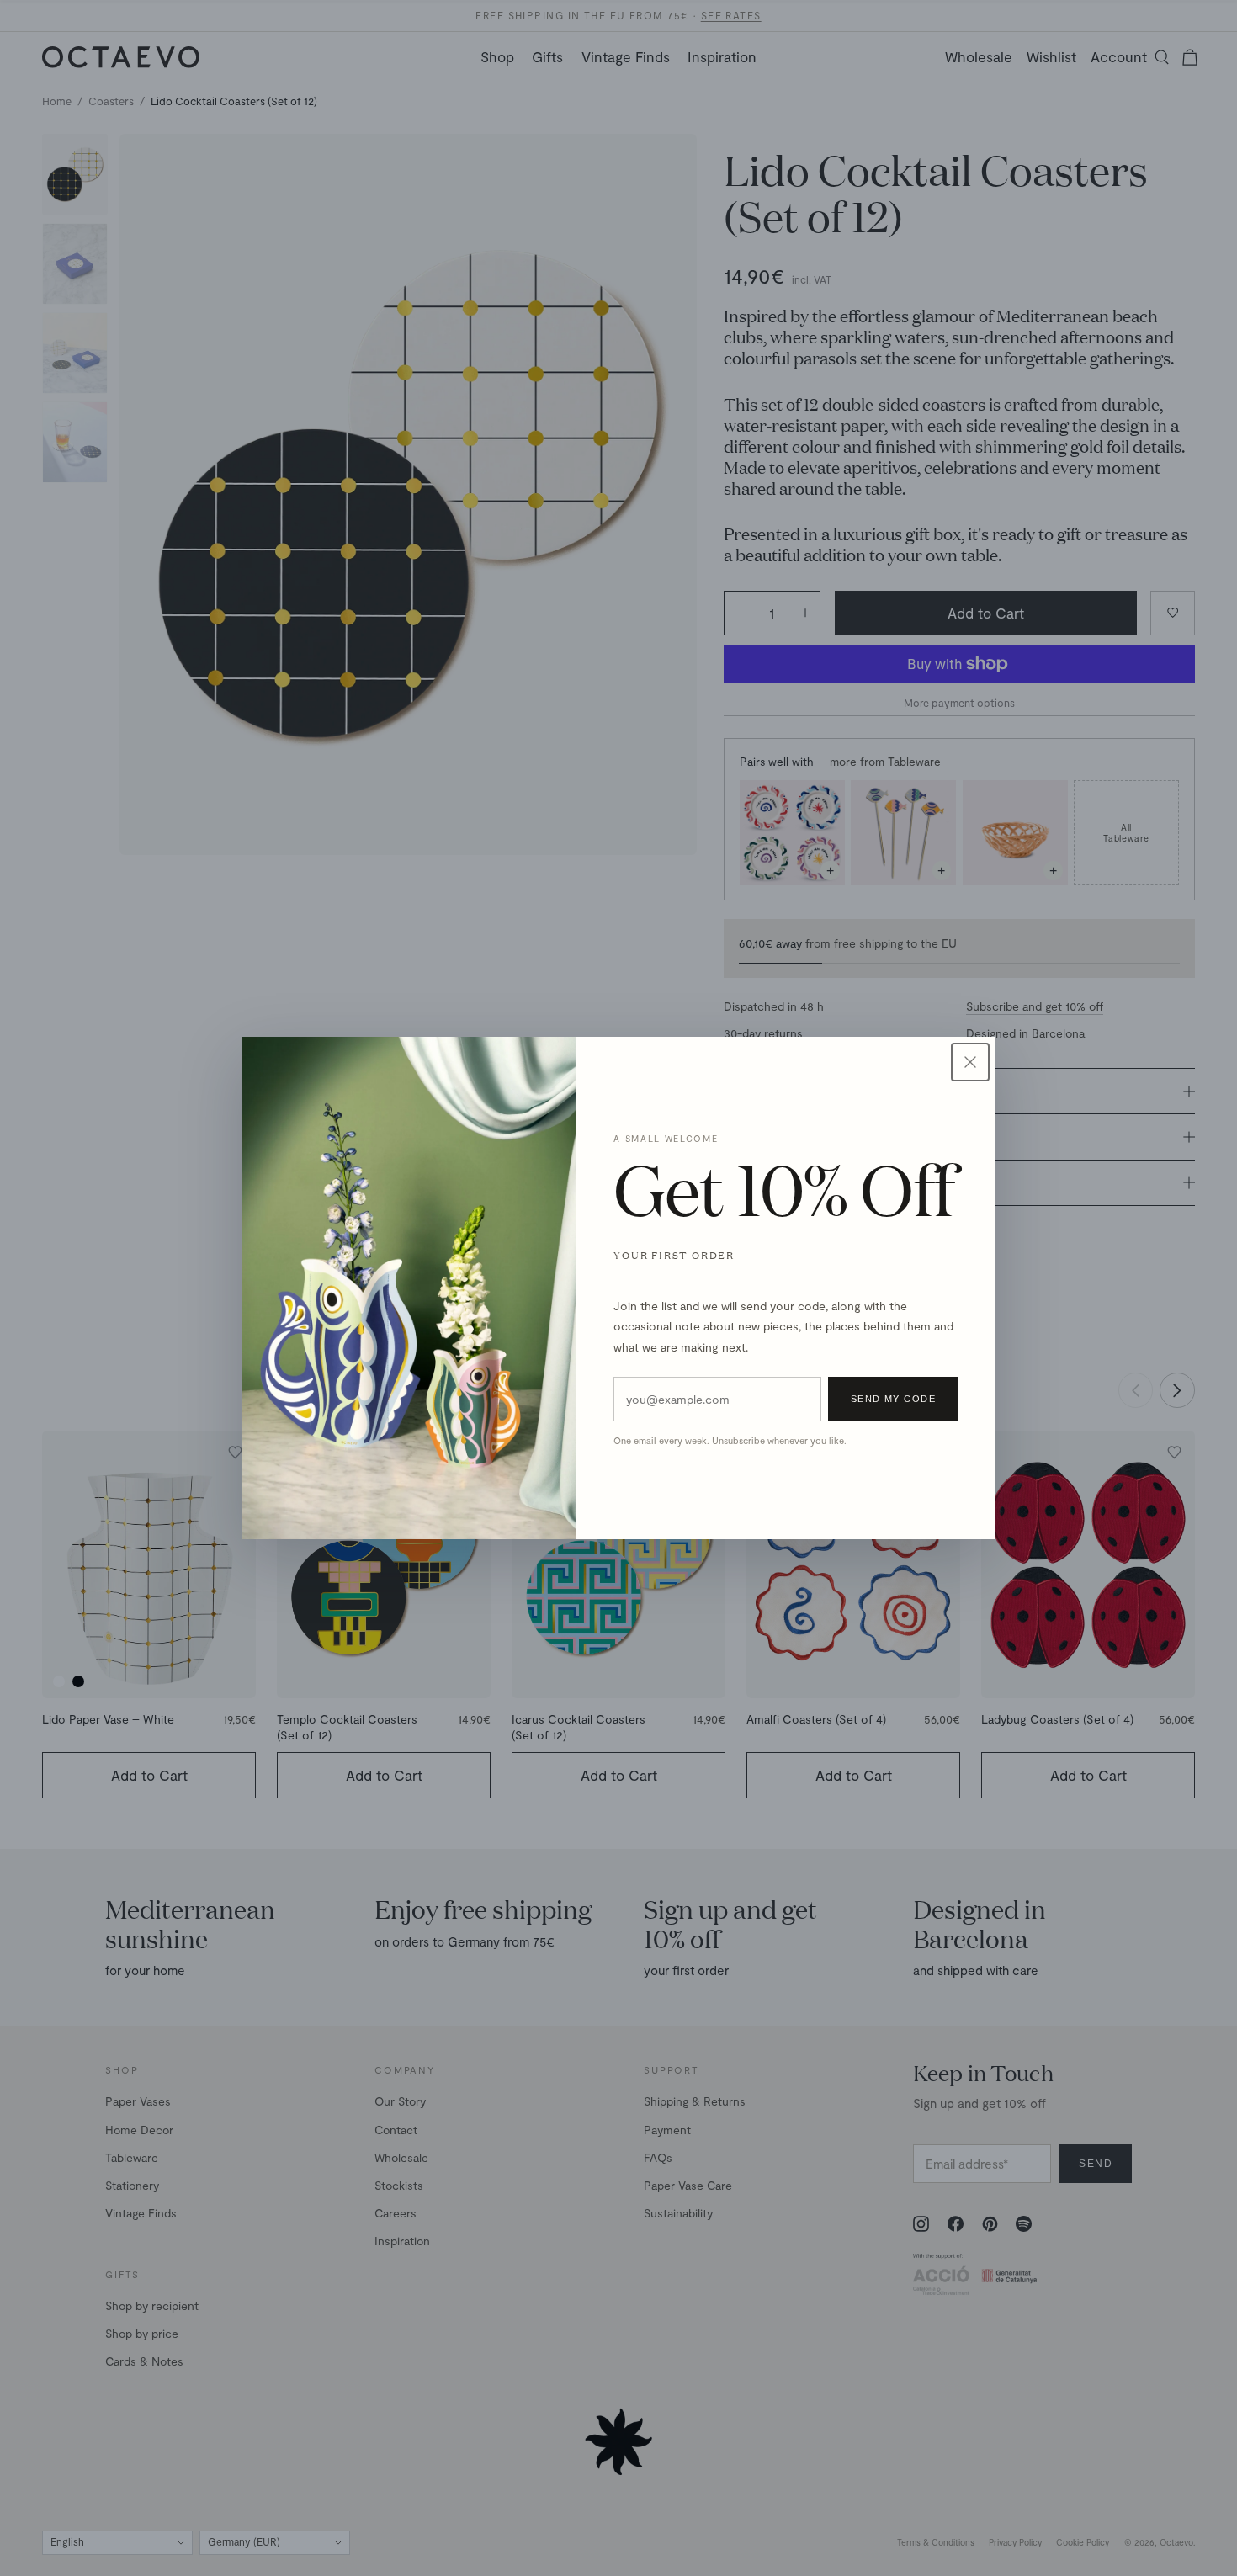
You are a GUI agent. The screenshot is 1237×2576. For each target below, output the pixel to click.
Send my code (893, 1399)
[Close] (970, 1062)
